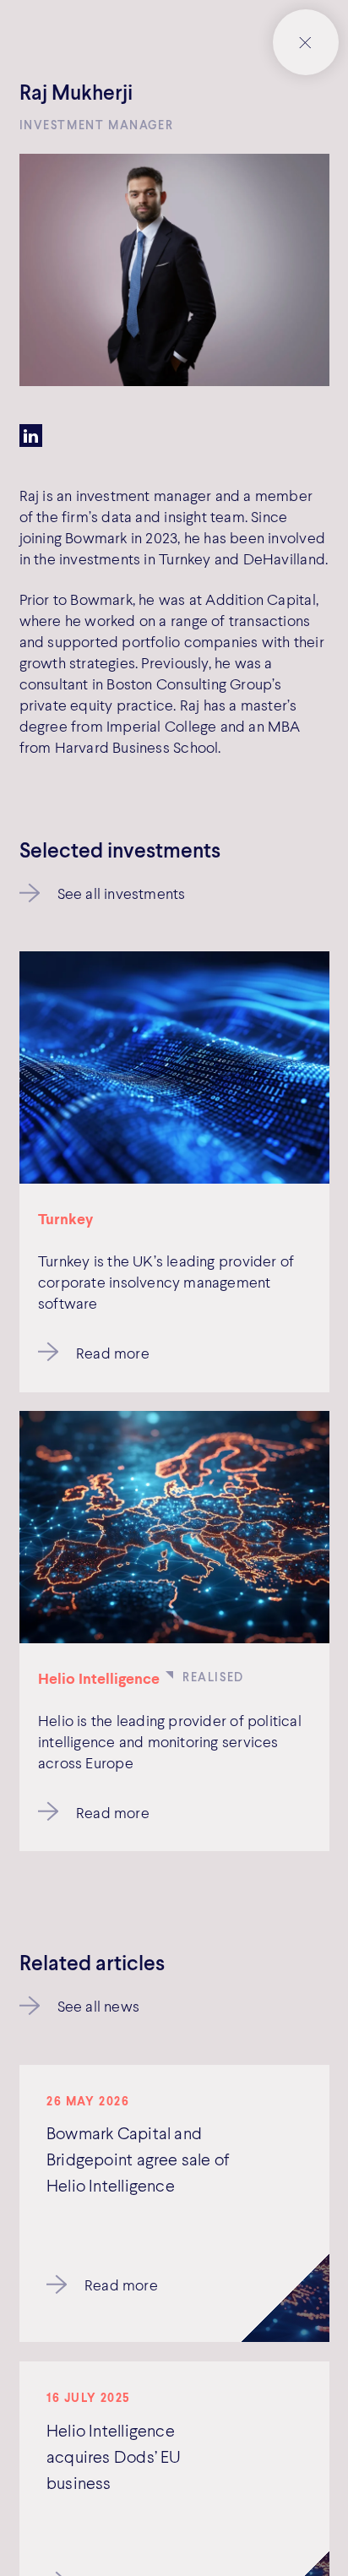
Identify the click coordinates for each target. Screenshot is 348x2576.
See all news (99, 2006)
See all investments (122, 893)
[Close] (306, 42)
